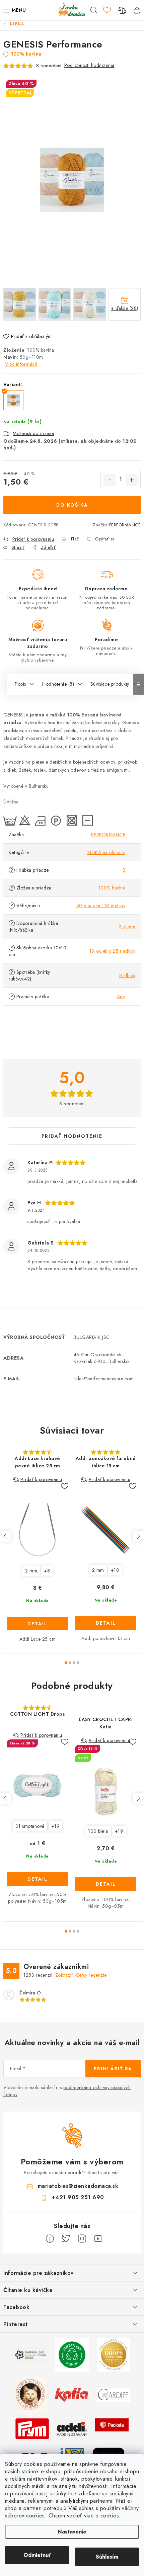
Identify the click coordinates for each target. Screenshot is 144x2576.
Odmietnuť (37, 2555)
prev (5, 1536)
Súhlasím (107, 2557)
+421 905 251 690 (78, 2197)
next (138, 1536)
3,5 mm (127, 927)
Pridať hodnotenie (72, 1136)
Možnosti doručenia (33, 433)
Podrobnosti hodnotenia (89, 65)
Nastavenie (72, 2532)
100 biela (98, 1831)
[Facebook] (50, 2239)
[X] (66, 2239)
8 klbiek (127, 975)
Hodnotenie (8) (58, 684)
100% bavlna (112, 888)
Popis (20, 684)
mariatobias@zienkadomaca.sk (78, 2186)
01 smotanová (30, 1826)
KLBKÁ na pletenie (106, 852)
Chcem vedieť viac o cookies (84, 2516)
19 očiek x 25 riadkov (113, 951)
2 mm (31, 1571)
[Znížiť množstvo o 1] (110, 480)
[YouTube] (98, 2239)
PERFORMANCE (125, 525)
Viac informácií (21, 364)
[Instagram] (82, 2239)
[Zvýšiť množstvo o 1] (132, 480)
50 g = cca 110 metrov (101, 906)
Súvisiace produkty (110, 684)
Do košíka (72, 505)
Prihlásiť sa (113, 2069)
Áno (121, 997)
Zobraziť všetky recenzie (81, 1975)
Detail (38, 1624)
